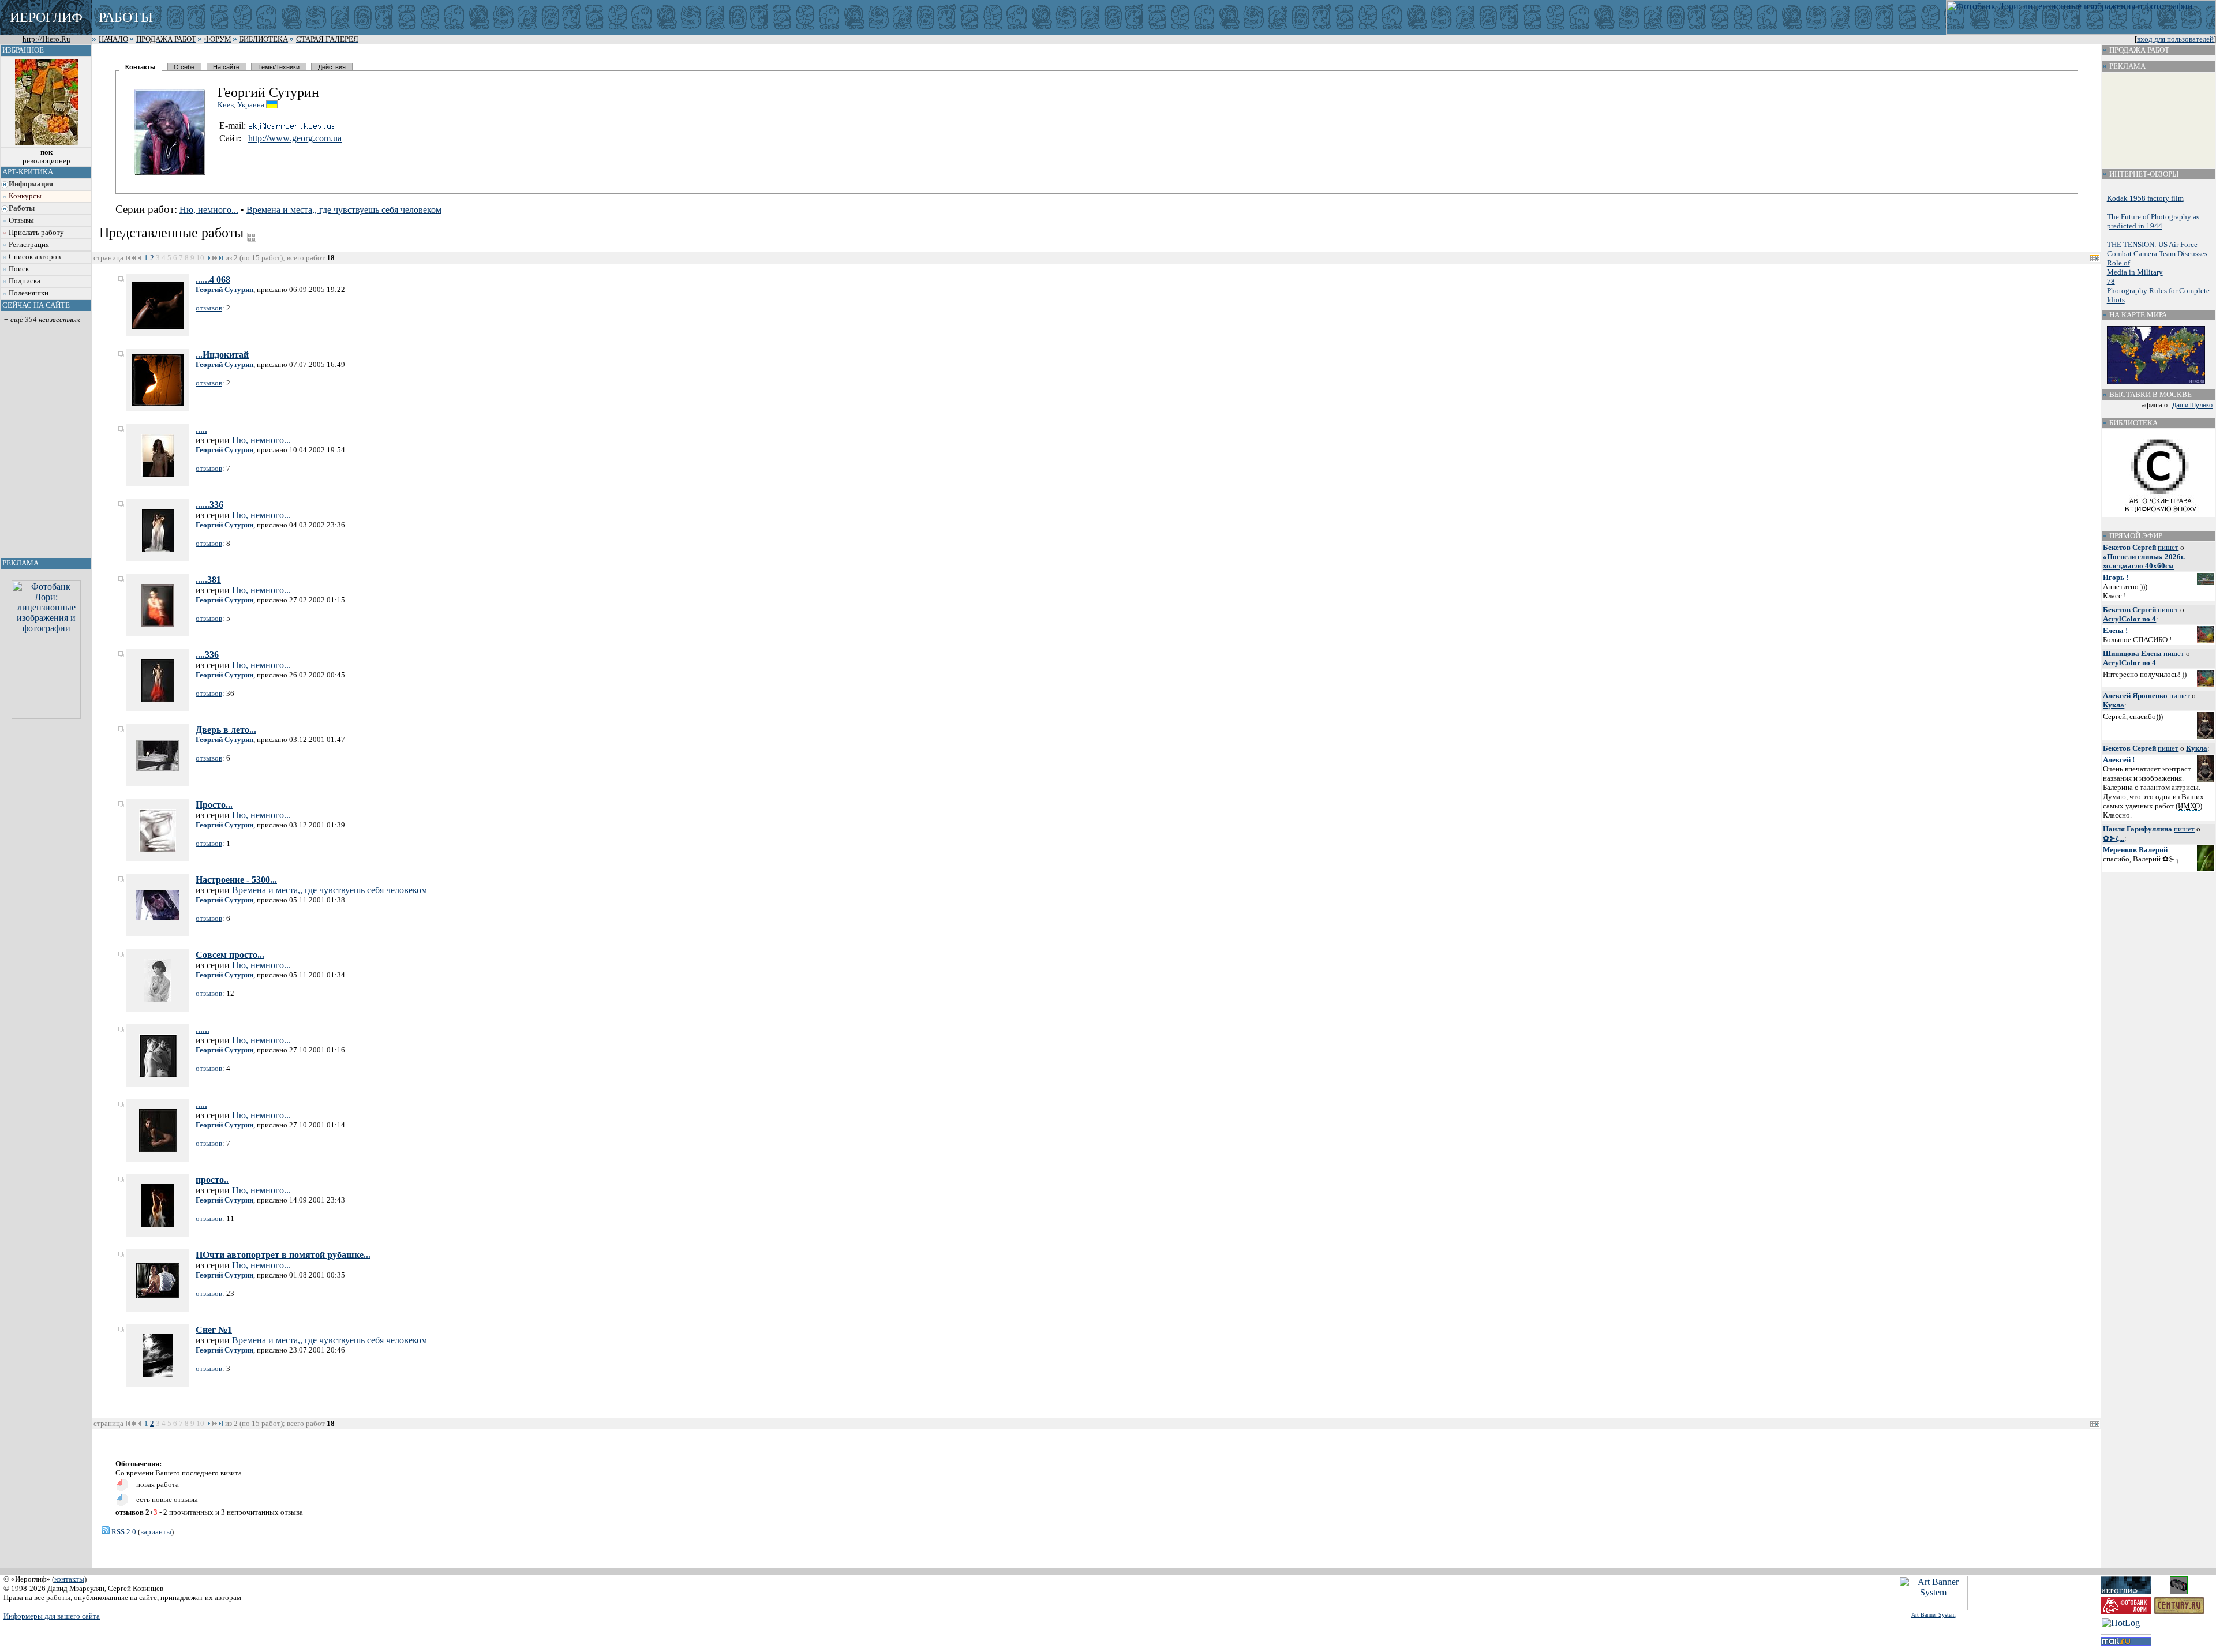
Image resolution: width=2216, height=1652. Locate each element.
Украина (251, 105)
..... (201, 430)
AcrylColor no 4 (2129, 619)
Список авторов (35, 257)
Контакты (140, 67)
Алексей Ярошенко (2135, 696)
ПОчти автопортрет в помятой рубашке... (283, 1255)
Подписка (25, 281)
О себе (184, 67)
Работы (22, 208)
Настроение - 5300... (236, 880)
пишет (2168, 547)
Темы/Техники (279, 67)
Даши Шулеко (2192, 405)
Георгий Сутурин (224, 289)
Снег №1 (214, 1330)
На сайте (226, 67)
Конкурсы (25, 196)
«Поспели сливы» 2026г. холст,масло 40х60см (2144, 561)
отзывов (209, 308)
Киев (226, 105)
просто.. (212, 1180)
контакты (69, 1579)
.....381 (208, 580)
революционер (46, 157)
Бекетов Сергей (2129, 547)
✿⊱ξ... (2114, 838)
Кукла (2114, 705)
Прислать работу (36, 233)
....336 (207, 655)
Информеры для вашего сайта (52, 1616)
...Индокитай (222, 355)
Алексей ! (2119, 760)
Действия (332, 67)
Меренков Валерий (2135, 850)
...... (203, 1030)
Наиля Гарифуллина (2138, 829)
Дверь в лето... (226, 730)
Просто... (214, 805)
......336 (209, 505)
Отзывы (21, 220)
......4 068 (213, 280)
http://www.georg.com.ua (295, 138)
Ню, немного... (209, 210)
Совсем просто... (230, 955)
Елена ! (2115, 630)
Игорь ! (2116, 577)
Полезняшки (29, 293)
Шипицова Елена (2132, 653)
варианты (156, 1532)
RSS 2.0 (123, 1532)
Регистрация (29, 245)
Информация (31, 184)
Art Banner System (1934, 1615)
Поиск (19, 269)
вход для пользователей (2175, 39)
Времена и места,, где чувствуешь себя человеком (344, 210)
